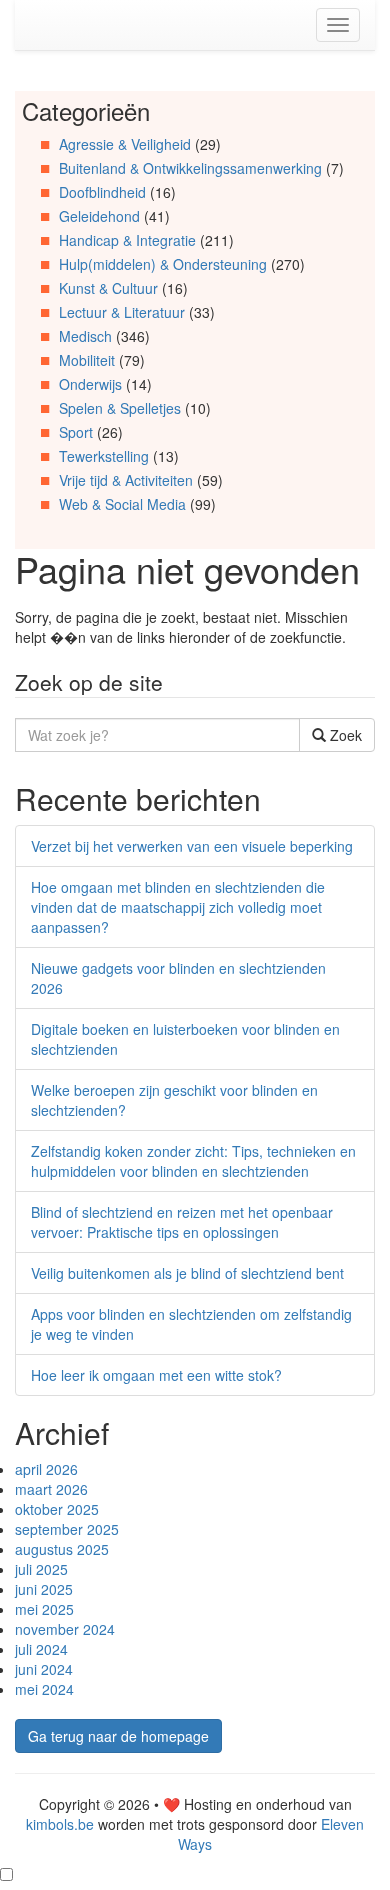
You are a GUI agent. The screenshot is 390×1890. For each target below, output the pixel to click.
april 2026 (46, 1469)
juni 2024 (44, 1669)
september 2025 (67, 1529)
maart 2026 (51, 1489)
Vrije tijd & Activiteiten (126, 480)
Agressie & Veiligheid (125, 144)
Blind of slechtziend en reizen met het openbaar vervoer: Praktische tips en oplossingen (182, 1222)
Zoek (344, 735)
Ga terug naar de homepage (118, 1736)
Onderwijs (90, 384)
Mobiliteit (87, 360)
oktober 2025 (57, 1509)
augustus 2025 (62, 1549)
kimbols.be (60, 1824)
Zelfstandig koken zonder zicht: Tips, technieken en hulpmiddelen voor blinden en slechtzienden (193, 1161)
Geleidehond (99, 216)
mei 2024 (44, 1689)
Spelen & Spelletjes (120, 408)
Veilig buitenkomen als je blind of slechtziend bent (187, 1273)
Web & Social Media (122, 504)
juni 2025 (44, 1589)
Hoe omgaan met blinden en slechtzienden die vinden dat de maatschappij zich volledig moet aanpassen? (178, 907)
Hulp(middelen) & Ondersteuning (163, 264)
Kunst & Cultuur (108, 288)
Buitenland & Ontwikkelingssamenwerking (190, 168)
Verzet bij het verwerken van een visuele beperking (192, 846)
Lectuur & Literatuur (122, 312)
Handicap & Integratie (127, 240)
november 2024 (65, 1629)
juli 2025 (41, 1569)
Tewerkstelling (104, 456)
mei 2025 (44, 1609)
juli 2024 (41, 1649)
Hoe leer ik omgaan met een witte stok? (156, 1375)
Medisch (85, 336)
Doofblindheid (102, 192)
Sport (76, 432)
